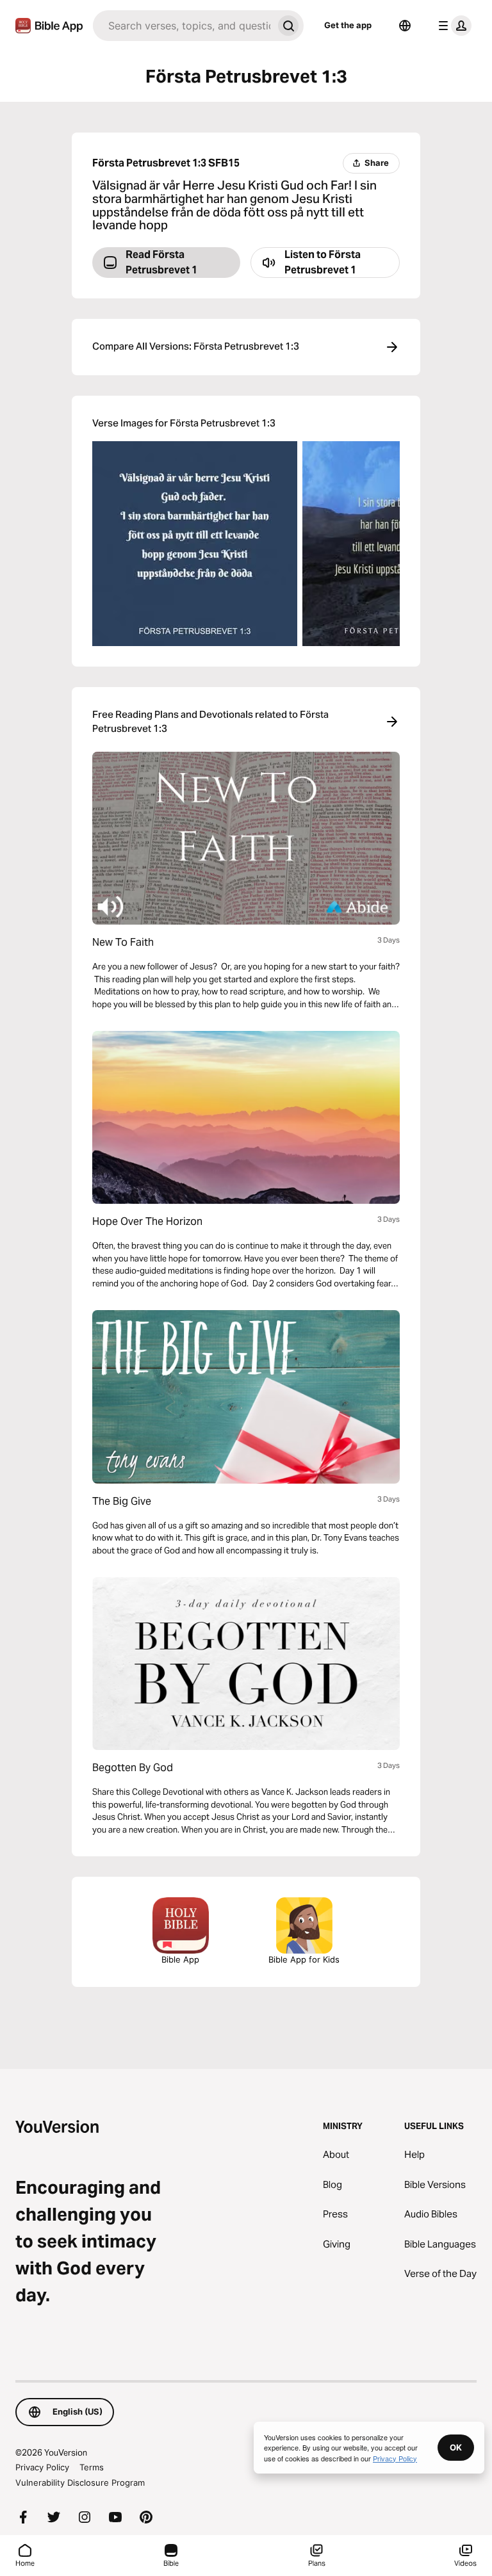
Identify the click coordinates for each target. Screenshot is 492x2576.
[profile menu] (452, 26)
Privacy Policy (42, 2467)
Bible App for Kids (304, 1959)
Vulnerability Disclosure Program (80, 2483)
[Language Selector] (405, 26)
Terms (92, 2467)
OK (456, 2447)
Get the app (348, 25)
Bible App (180, 1959)
